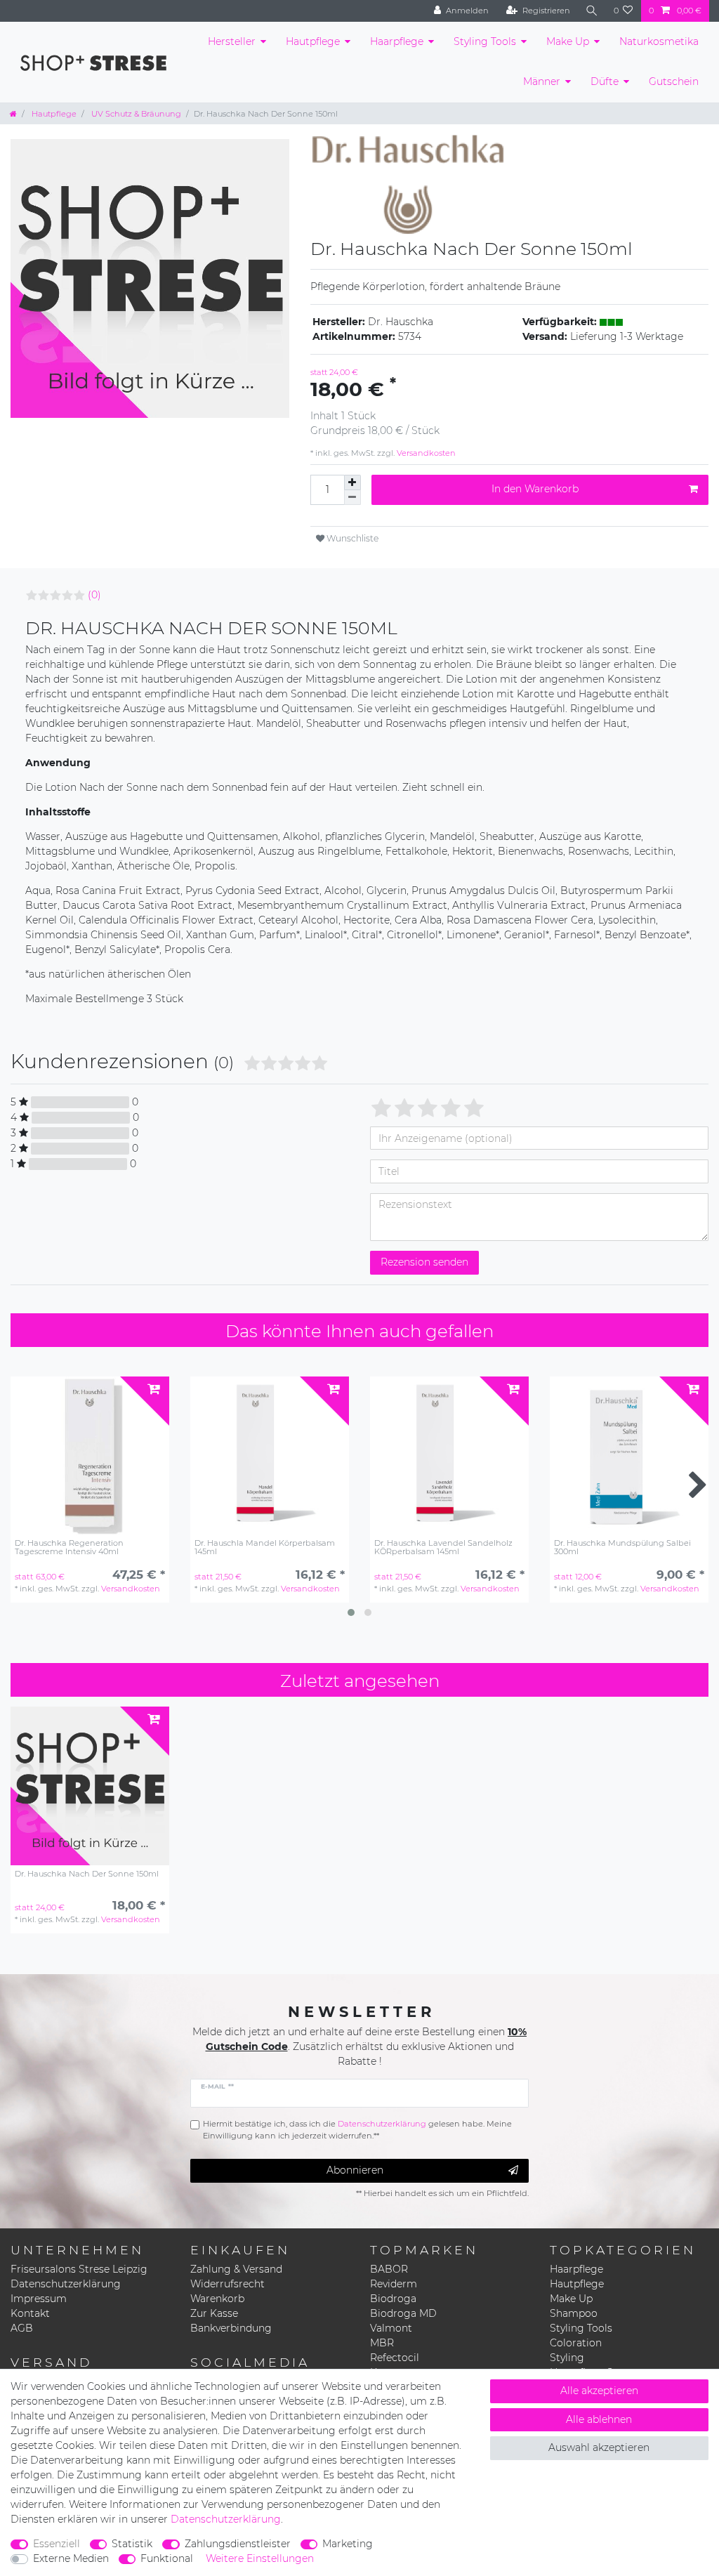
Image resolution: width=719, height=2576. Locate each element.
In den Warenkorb (535, 489)
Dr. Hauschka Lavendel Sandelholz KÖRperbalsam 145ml (443, 1547)
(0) (94, 595)
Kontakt (30, 2313)
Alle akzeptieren (599, 2391)
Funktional (167, 2558)
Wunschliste (351, 538)
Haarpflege (397, 41)
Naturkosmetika (659, 41)
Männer (542, 81)
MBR (382, 2343)
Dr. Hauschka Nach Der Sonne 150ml (87, 1874)
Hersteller (232, 41)
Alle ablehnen (599, 2419)
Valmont (391, 2328)
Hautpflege (313, 41)
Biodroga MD (403, 2313)
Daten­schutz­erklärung (226, 2519)
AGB (22, 2328)
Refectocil (395, 2358)
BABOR (389, 2269)
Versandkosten (425, 453)
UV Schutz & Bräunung (135, 114)
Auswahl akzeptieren (599, 2447)
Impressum (39, 2299)
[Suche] (592, 11)
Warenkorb (217, 2299)
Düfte (605, 81)
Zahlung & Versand (236, 2269)
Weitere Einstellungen (260, 2558)
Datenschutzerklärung (66, 2284)
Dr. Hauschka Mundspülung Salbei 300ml (622, 1547)
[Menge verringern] (352, 498)
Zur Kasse (214, 2313)
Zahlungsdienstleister (238, 2544)
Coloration (576, 2343)
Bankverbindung (231, 2328)
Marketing (348, 2544)
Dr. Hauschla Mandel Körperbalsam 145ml (265, 1547)
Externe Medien (71, 2558)
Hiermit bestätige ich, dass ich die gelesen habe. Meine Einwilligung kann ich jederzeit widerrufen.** (357, 2130)
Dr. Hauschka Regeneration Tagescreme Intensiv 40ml (69, 1547)
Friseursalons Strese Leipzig (79, 2269)
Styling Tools (485, 41)
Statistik (132, 2544)
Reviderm (394, 2284)
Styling (567, 2358)
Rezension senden (424, 1262)
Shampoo (574, 2313)
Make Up (568, 41)
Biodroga (393, 2299)
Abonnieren (355, 2170)
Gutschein (674, 81)
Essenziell (57, 2544)
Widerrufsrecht (227, 2284)
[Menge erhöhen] (352, 482)
